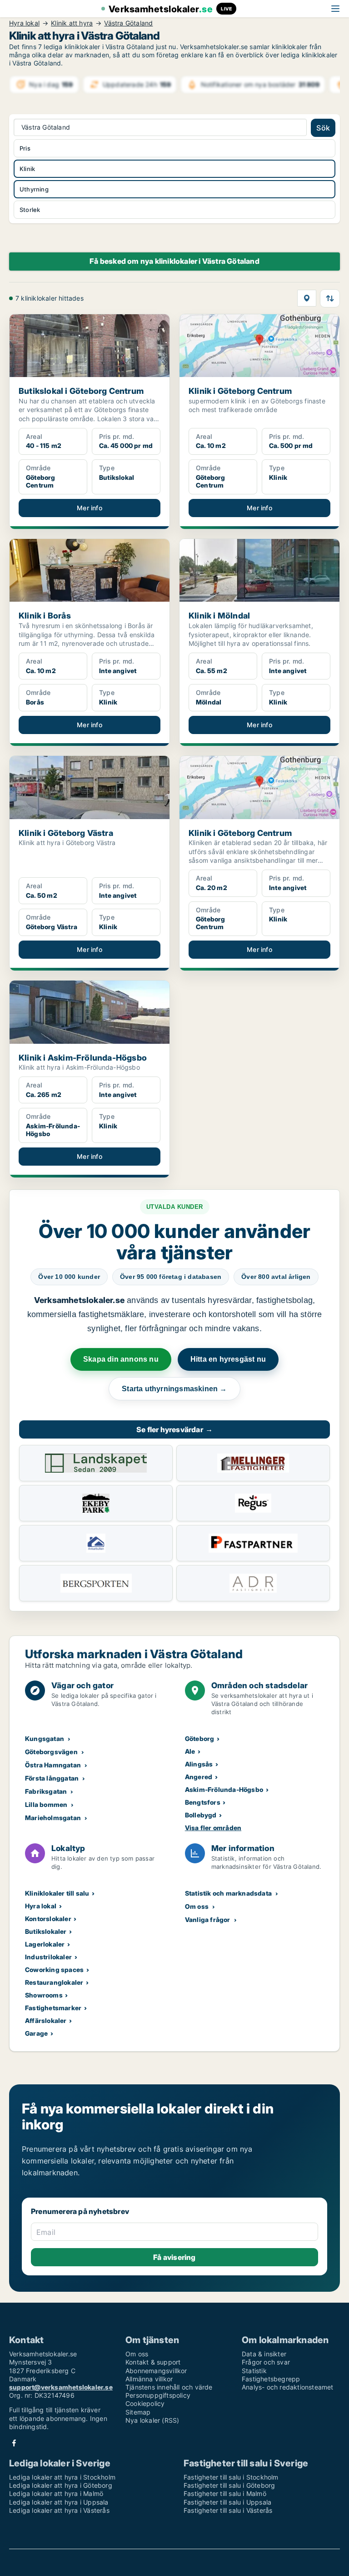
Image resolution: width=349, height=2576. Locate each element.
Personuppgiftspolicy (158, 2395)
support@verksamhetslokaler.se (61, 2387)
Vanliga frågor (208, 1919)
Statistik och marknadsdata (228, 1893)
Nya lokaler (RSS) (152, 2420)
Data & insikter (264, 2354)
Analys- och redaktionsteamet (288, 2387)
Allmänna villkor (149, 2379)
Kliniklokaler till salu (57, 1893)
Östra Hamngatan (53, 1765)
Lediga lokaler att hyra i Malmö (56, 2493)
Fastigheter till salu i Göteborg (229, 2485)
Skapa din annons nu (121, 1359)
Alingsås (199, 1764)
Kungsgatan (45, 1738)
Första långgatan (52, 1778)
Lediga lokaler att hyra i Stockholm (62, 2477)
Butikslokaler (46, 1931)
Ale (190, 1751)
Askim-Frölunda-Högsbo (224, 1789)
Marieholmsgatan (53, 1818)
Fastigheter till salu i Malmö (225, 2493)
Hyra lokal (24, 23)
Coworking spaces (54, 1970)
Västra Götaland (128, 23)
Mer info (90, 508)
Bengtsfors (203, 1802)
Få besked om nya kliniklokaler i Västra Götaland (174, 261)
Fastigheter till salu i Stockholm (231, 2477)
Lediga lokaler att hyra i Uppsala (59, 2502)
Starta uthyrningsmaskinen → (174, 1389)
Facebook (14, 2443)
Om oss (197, 1906)
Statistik (254, 2371)
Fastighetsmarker (53, 2008)
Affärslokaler (46, 2020)
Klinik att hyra (72, 23)
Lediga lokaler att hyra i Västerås (59, 2510)
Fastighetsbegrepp (271, 2379)
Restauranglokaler (54, 1982)
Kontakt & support (153, 2362)
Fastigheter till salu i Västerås (228, 2510)
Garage (36, 2033)
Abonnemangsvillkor (156, 2371)
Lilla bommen (46, 1804)
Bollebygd (201, 1815)
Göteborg (200, 1738)
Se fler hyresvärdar (174, 1429)
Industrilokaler (48, 1957)
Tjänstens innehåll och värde (169, 2387)
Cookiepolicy (145, 2403)
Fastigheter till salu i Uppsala (227, 2502)
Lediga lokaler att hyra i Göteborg (61, 2485)
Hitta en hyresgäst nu (228, 1359)
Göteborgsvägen (51, 1752)
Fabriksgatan (46, 1791)
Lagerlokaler (45, 1944)
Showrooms (44, 1995)
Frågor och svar (266, 2362)
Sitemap (138, 2412)
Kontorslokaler (48, 1919)
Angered (199, 1777)
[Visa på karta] (307, 298)
